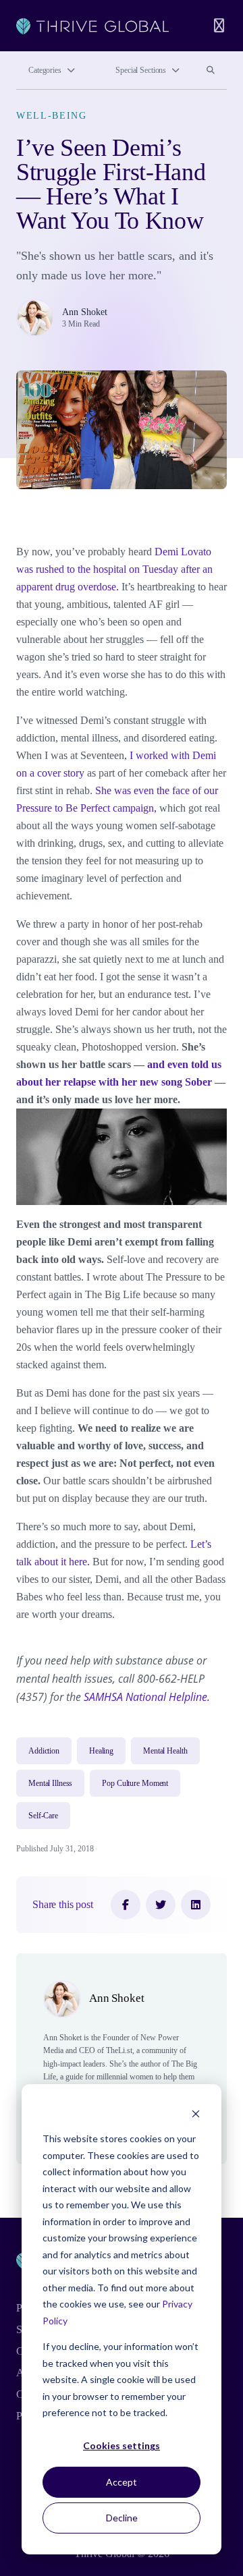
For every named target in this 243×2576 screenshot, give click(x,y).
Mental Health (165, 1751)
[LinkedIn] (196, 1905)
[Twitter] (161, 1905)
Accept (122, 2482)
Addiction (44, 1751)
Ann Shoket (85, 312)
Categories (45, 70)
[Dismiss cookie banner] (196, 2113)
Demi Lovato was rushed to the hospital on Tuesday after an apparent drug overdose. (114, 569)
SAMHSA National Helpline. (147, 1697)
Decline (122, 2518)
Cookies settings (122, 2445)
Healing (101, 1751)
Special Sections (141, 70)
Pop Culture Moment (135, 1783)
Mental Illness (50, 1783)
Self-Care (43, 1816)
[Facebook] (126, 1905)
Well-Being (52, 116)
